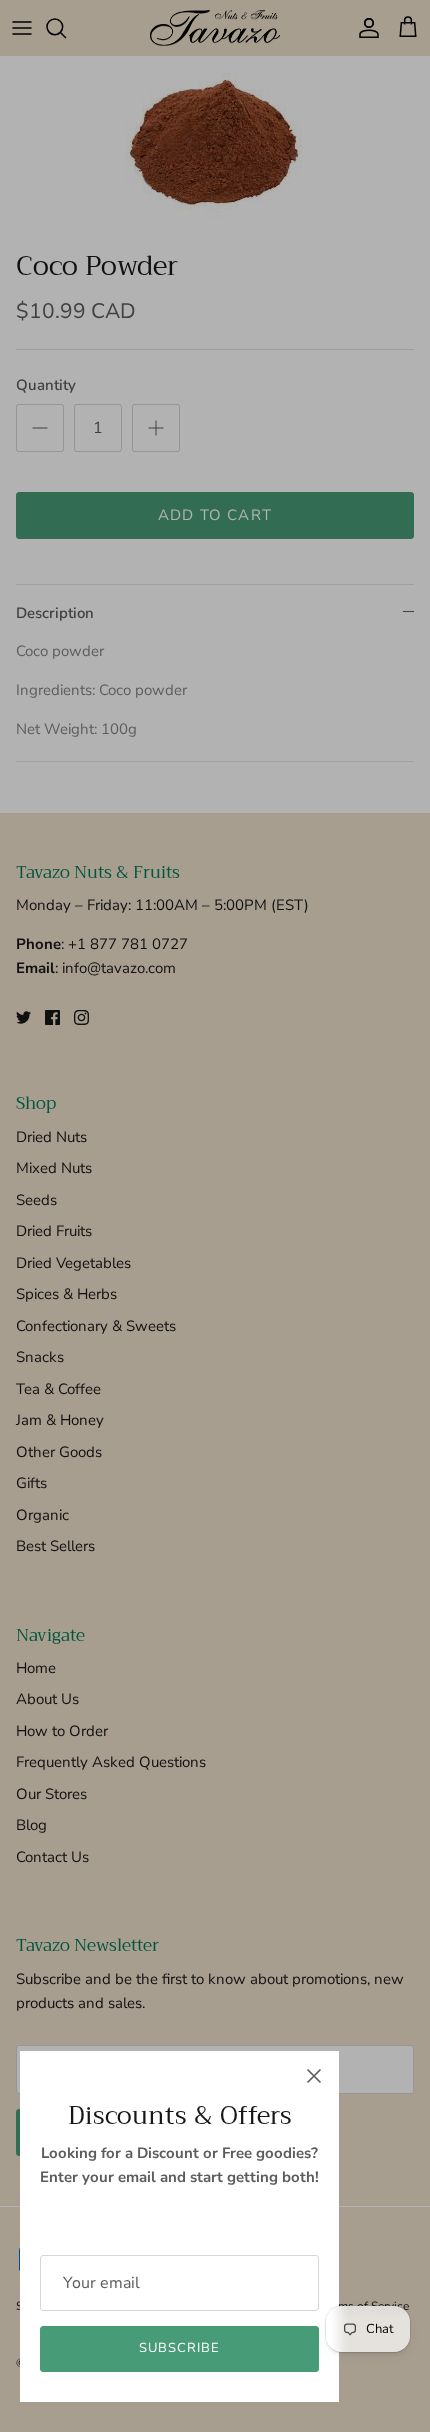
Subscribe (179, 2348)
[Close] (314, 2076)
